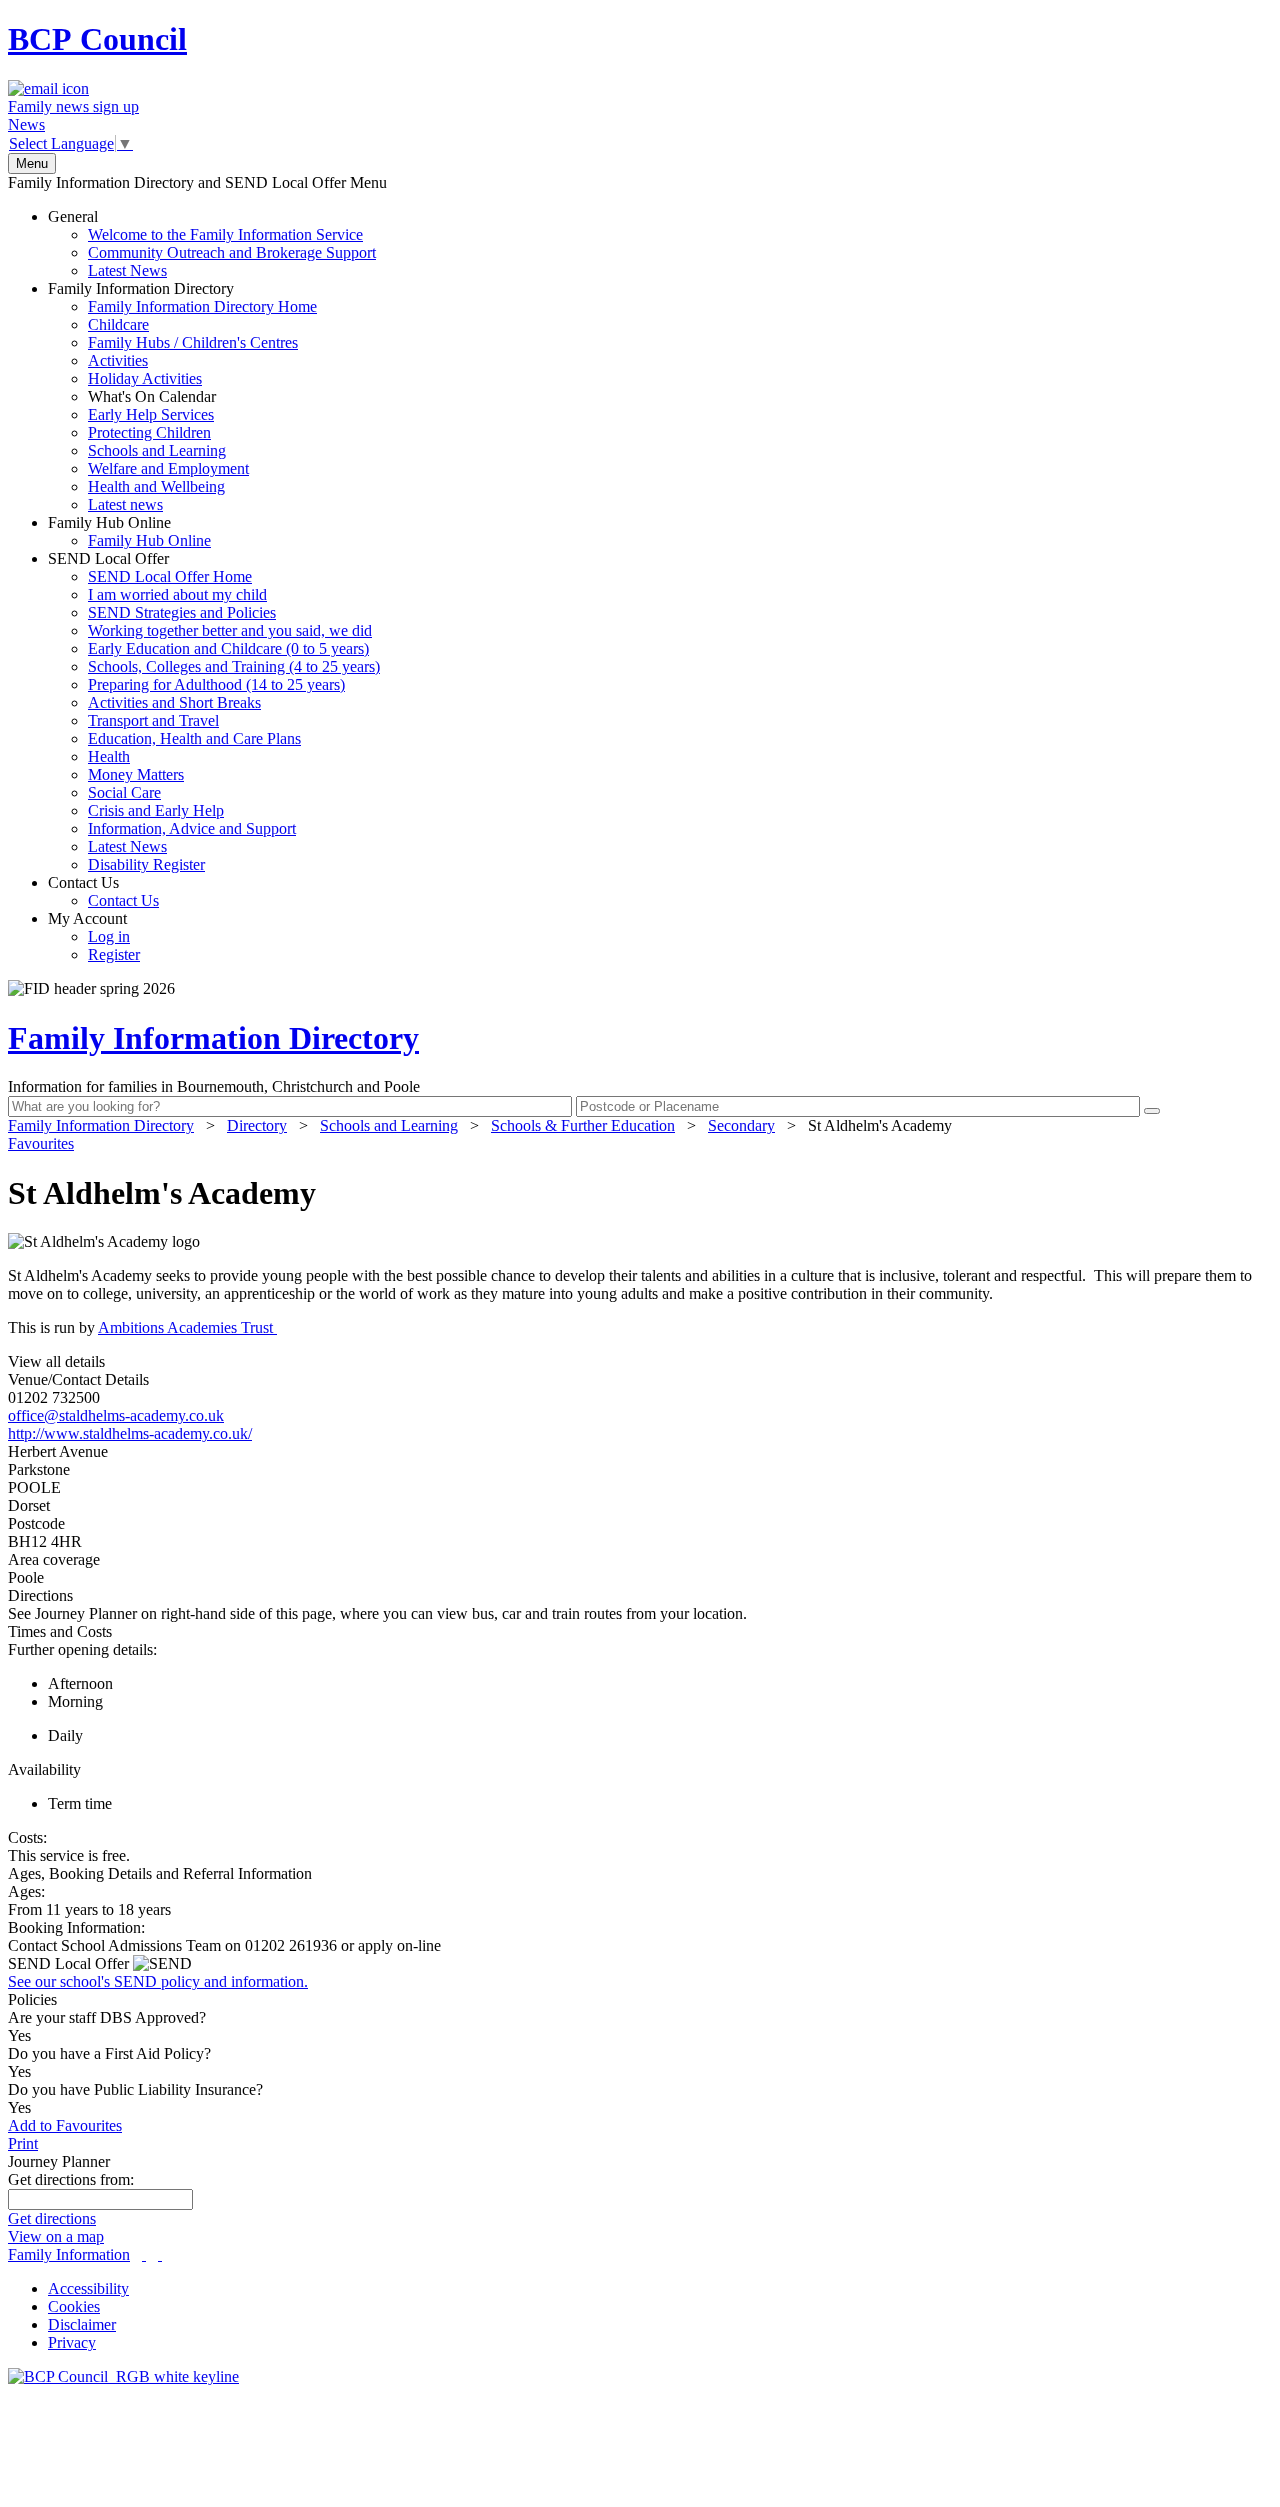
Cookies (74, 2306)
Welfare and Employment (168, 468)
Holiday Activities (145, 378)
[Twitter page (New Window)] (144, 2254)
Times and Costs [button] (60, 1631)
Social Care (124, 792)
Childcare (118, 324)
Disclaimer (82, 2324)
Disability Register (146, 864)
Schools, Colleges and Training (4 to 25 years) (234, 666)
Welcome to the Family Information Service (225, 234)
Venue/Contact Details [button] (78, 1379)
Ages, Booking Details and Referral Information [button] (160, 1873)
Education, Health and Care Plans (194, 738)
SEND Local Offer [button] (70, 1963)
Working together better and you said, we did (230, 630)
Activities (118, 360)
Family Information (69, 2254)
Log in (109, 936)
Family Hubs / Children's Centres (193, 342)
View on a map (56, 2236)
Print (23, 2143)
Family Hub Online (129, 531)
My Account (94, 936)
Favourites (41, 1143)
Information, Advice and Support (192, 828)
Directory (257, 1125)
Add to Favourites (65, 2125)
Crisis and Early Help (156, 810)
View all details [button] (56, 1361)
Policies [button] (32, 1999)
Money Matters (136, 774)
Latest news (125, 504)
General (212, 243)
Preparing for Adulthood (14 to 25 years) (216, 684)
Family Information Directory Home (202, 306)
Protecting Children (149, 432)
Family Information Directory (182, 396)
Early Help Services (151, 414)
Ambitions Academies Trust (187, 1327)
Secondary (741, 1125)
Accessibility (88, 2288)
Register (114, 954)
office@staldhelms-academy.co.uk (116, 1415)
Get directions (52, 2218)
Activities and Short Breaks (174, 702)
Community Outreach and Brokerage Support (232, 252)
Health (109, 756)
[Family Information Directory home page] (123, 2376)
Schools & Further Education (583, 1125)
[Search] (1152, 1111)
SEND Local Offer (214, 711)
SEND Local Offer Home (170, 576)
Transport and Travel (153, 720)
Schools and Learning (157, 450)
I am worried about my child (177, 594)
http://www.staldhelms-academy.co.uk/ (130, 1433)
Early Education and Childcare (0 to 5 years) (228, 648)
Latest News (127, 270)
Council (97, 39)
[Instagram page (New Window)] (160, 2254)
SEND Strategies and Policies (182, 612)
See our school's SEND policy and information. (158, 1981)
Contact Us (103, 891)
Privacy (72, 2342)
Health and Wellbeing (156, 486)
